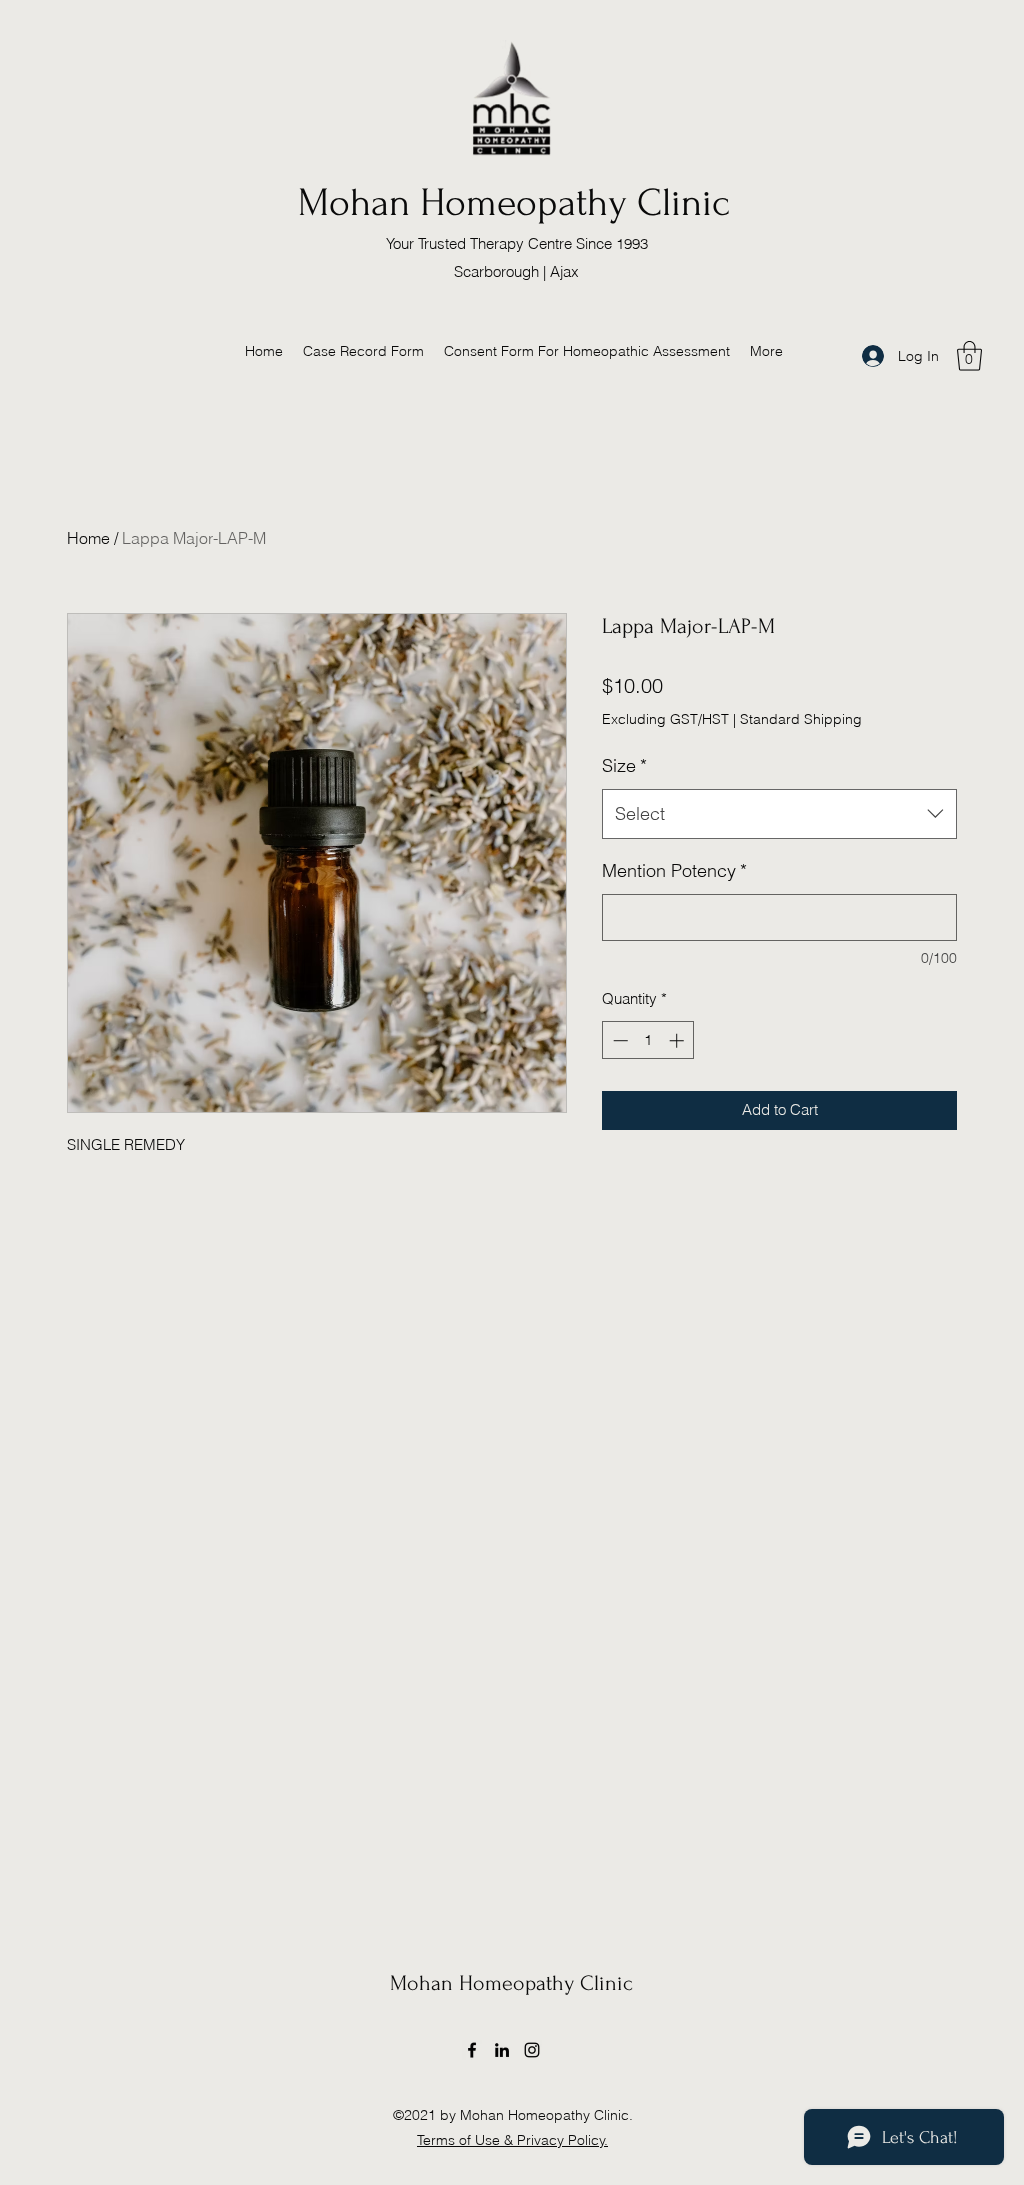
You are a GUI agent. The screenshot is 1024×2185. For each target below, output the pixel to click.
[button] (969, 356)
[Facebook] (472, 2050)
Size (624, 765)
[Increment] (678, 1040)
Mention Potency (674, 870)
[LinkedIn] (502, 2050)
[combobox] (779, 814)
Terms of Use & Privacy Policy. (512, 2140)
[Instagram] (532, 2050)
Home (88, 538)
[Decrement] (618, 1040)
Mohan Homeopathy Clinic (513, 203)
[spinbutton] (648, 1040)
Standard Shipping (801, 719)
